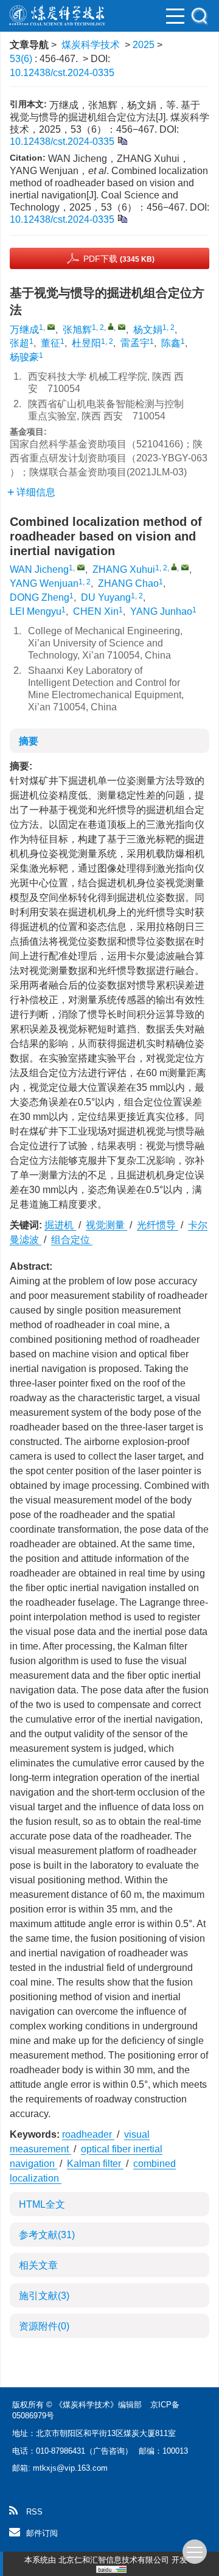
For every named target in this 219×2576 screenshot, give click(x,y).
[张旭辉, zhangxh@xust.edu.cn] (111, 326)
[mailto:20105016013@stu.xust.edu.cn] (51, 327)
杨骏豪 (24, 357)
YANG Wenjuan (44, 583)
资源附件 (44, 2326)
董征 (50, 343)
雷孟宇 (135, 343)
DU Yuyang (106, 597)
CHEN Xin (96, 611)
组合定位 (72, 1240)
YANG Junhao (161, 611)
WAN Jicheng (39, 569)
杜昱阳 (86, 343)
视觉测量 (106, 1225)
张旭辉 (77, 330)
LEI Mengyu (36, 611)
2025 (144, 45)
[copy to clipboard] (122, 218)
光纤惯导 (158, 1225)
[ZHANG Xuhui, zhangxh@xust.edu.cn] (174, 567)
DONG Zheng (40, 597)
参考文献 (47, 2235)
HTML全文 (42, 2204)
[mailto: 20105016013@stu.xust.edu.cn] (81, 567)
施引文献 (44, 2296)
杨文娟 (148, 330)
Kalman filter (95, 2164)
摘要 (29, 741)
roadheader (88, 2134)
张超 (19, 343)
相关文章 (38, 2265)
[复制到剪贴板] (122, 140)
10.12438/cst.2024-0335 (62, 73)
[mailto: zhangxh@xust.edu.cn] (185, 567)
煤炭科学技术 (91, 45)
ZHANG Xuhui (124, 569)
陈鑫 (171, 343)
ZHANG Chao (128, 583)
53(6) (22, 59)
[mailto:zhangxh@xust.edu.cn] (122, 327)
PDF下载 (119, 259)
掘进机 (60, 1225)
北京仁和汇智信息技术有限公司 (114, 2560)
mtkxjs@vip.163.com (70, 2468)
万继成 (24, 330)
